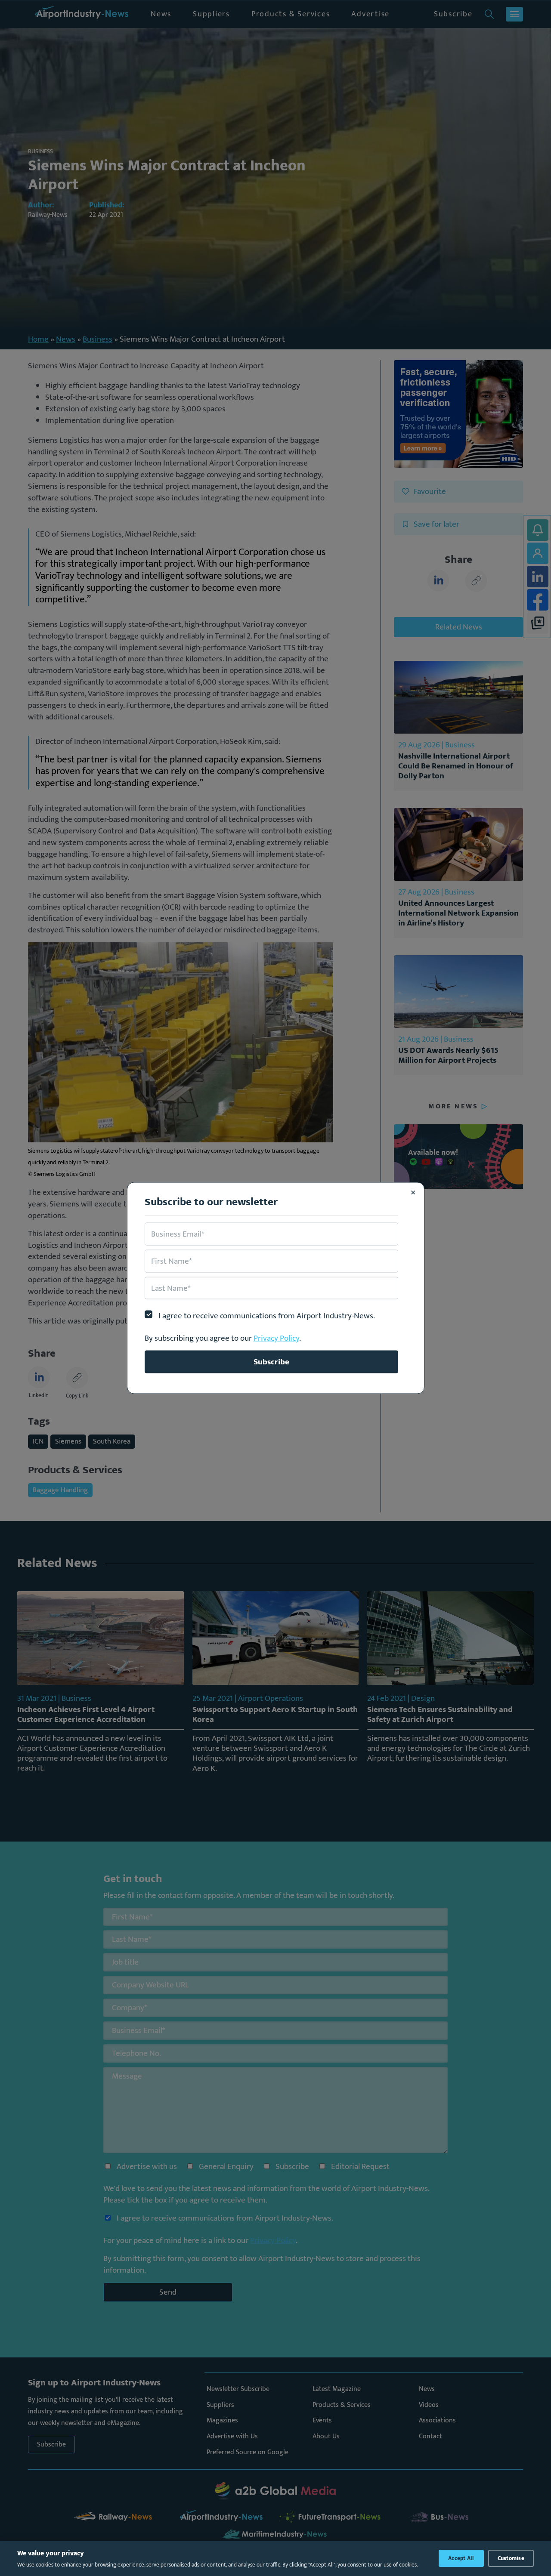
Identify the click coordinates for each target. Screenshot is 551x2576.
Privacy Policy (276, 1338)
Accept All (461, 2558)
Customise (511, 2558)
